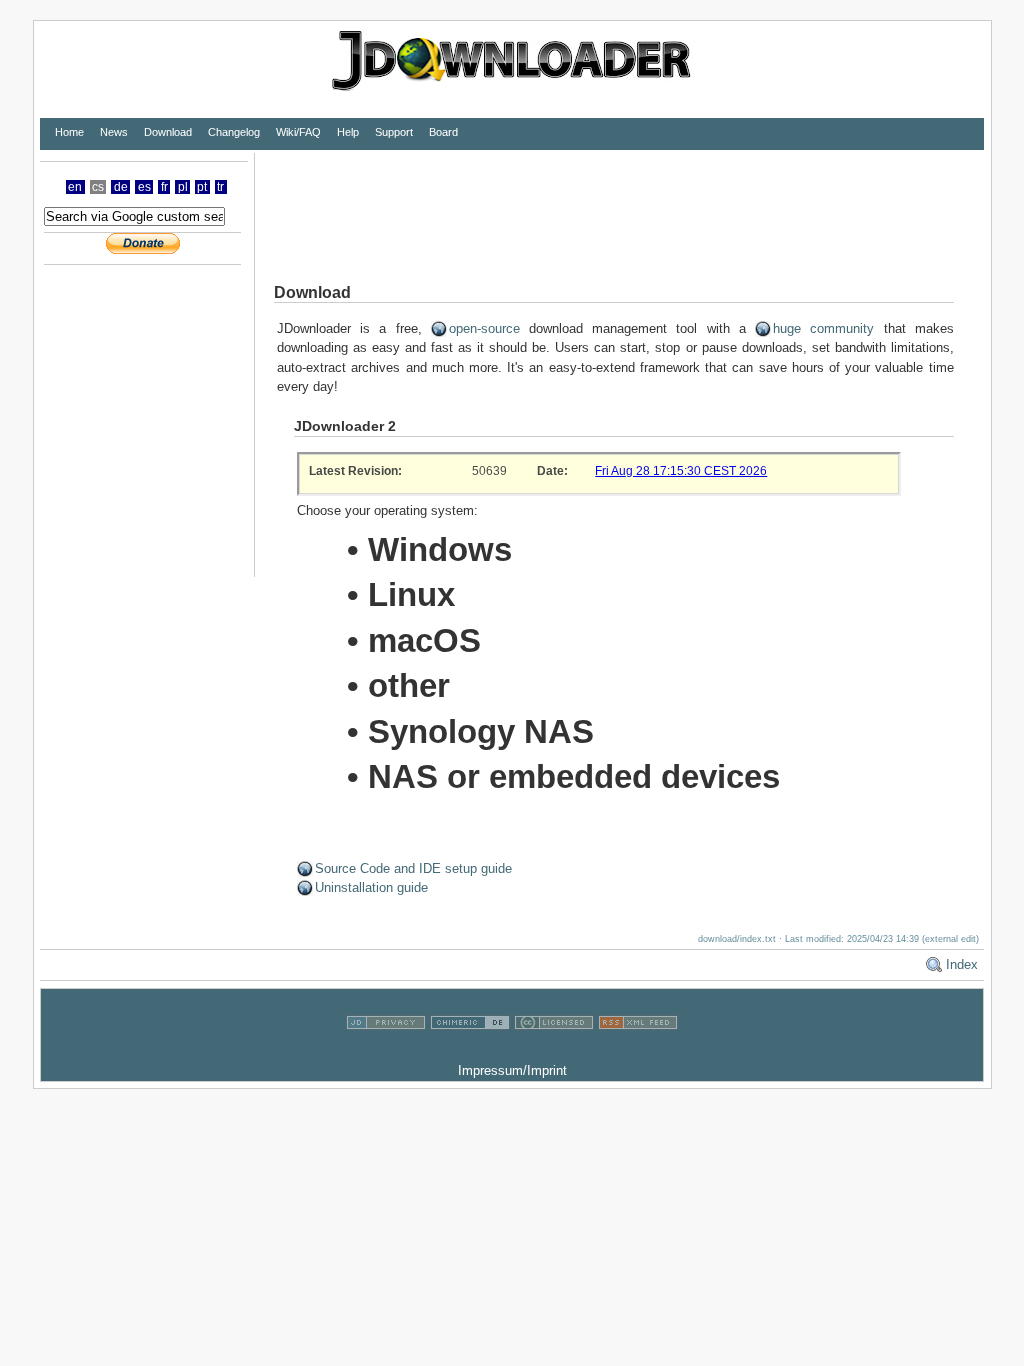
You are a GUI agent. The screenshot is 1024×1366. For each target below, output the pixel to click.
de (121, 187)
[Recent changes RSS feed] (638, 1051)
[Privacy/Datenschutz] (386, 1051)
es (144, 187)
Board (443, 132)
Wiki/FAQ (298, 132)
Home (69, 132)
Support (394, 132)
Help (348, 132)
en (75, 187)
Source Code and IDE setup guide (413, 868)
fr (164, 187)
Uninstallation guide (371, 887)
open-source (484, 328)
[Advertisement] (619, 198)
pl (183, 187)
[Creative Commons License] (554, 1051)
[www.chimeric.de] (470, 1051)
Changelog (234, 132)
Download (168, 132)
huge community (823, 328)
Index (962, 964)
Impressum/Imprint (512, 1070)
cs (98, 187)
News (114, 132)
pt (202, 187)
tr (220, 187)
